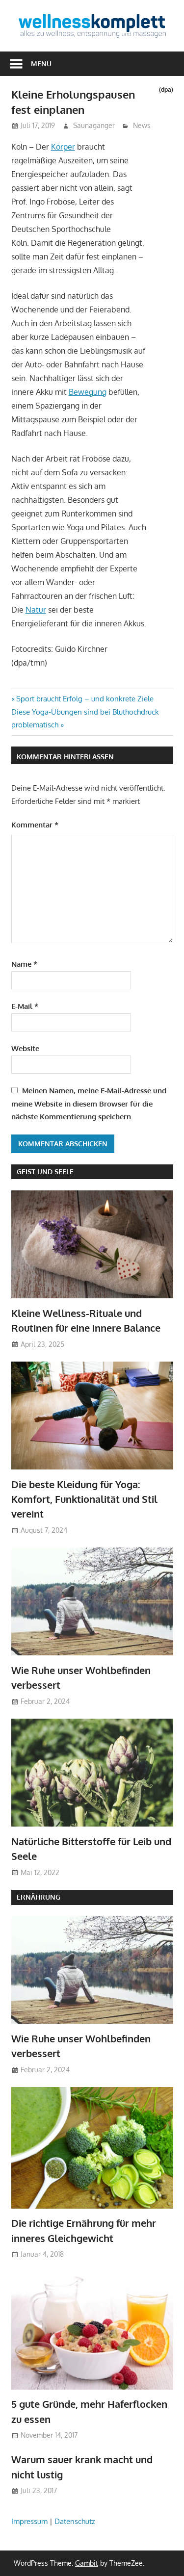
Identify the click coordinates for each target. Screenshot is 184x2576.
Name (24, 964)
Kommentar (35, 825)
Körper (63, 147)
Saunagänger (94, 125)
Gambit (87, 2563)
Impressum (29, 2521)
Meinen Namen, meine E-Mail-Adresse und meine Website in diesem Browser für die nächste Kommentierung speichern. (89, 1104)
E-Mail (25, 1006)
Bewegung (88, 392)
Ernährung (39, 1897)
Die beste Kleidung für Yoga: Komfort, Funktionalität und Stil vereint (84, 1499)
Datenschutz (75, 2521)
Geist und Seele (45, 1172)
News (142, 125)
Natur (36, 610)
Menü (41, 64)
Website (25, 1048)
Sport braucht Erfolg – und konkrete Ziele (85, 699)
